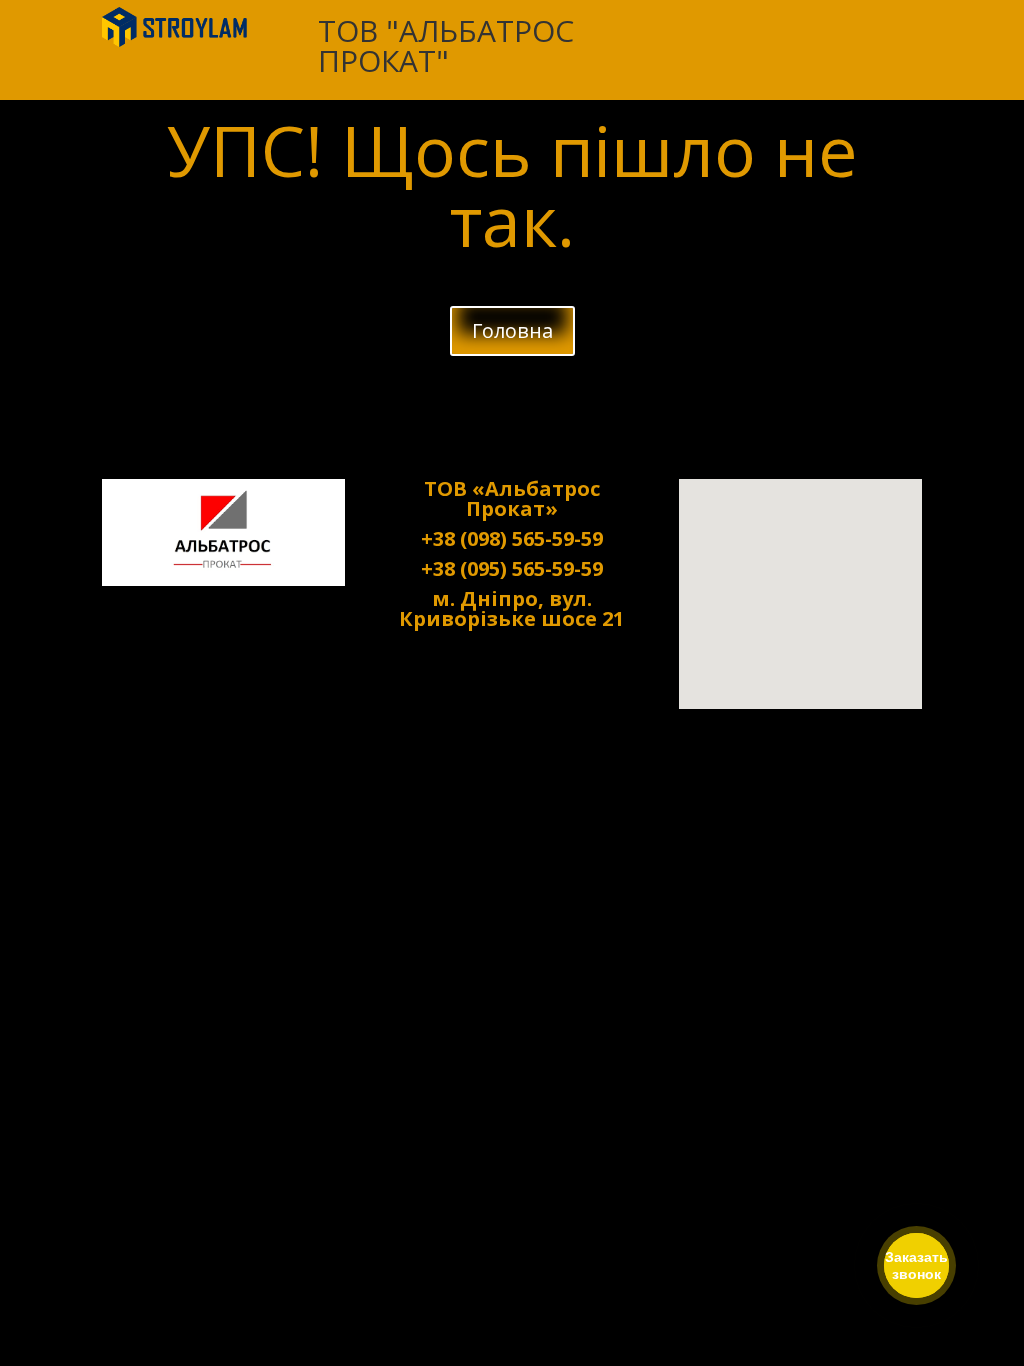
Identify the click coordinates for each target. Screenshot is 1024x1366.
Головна (512, 330)
